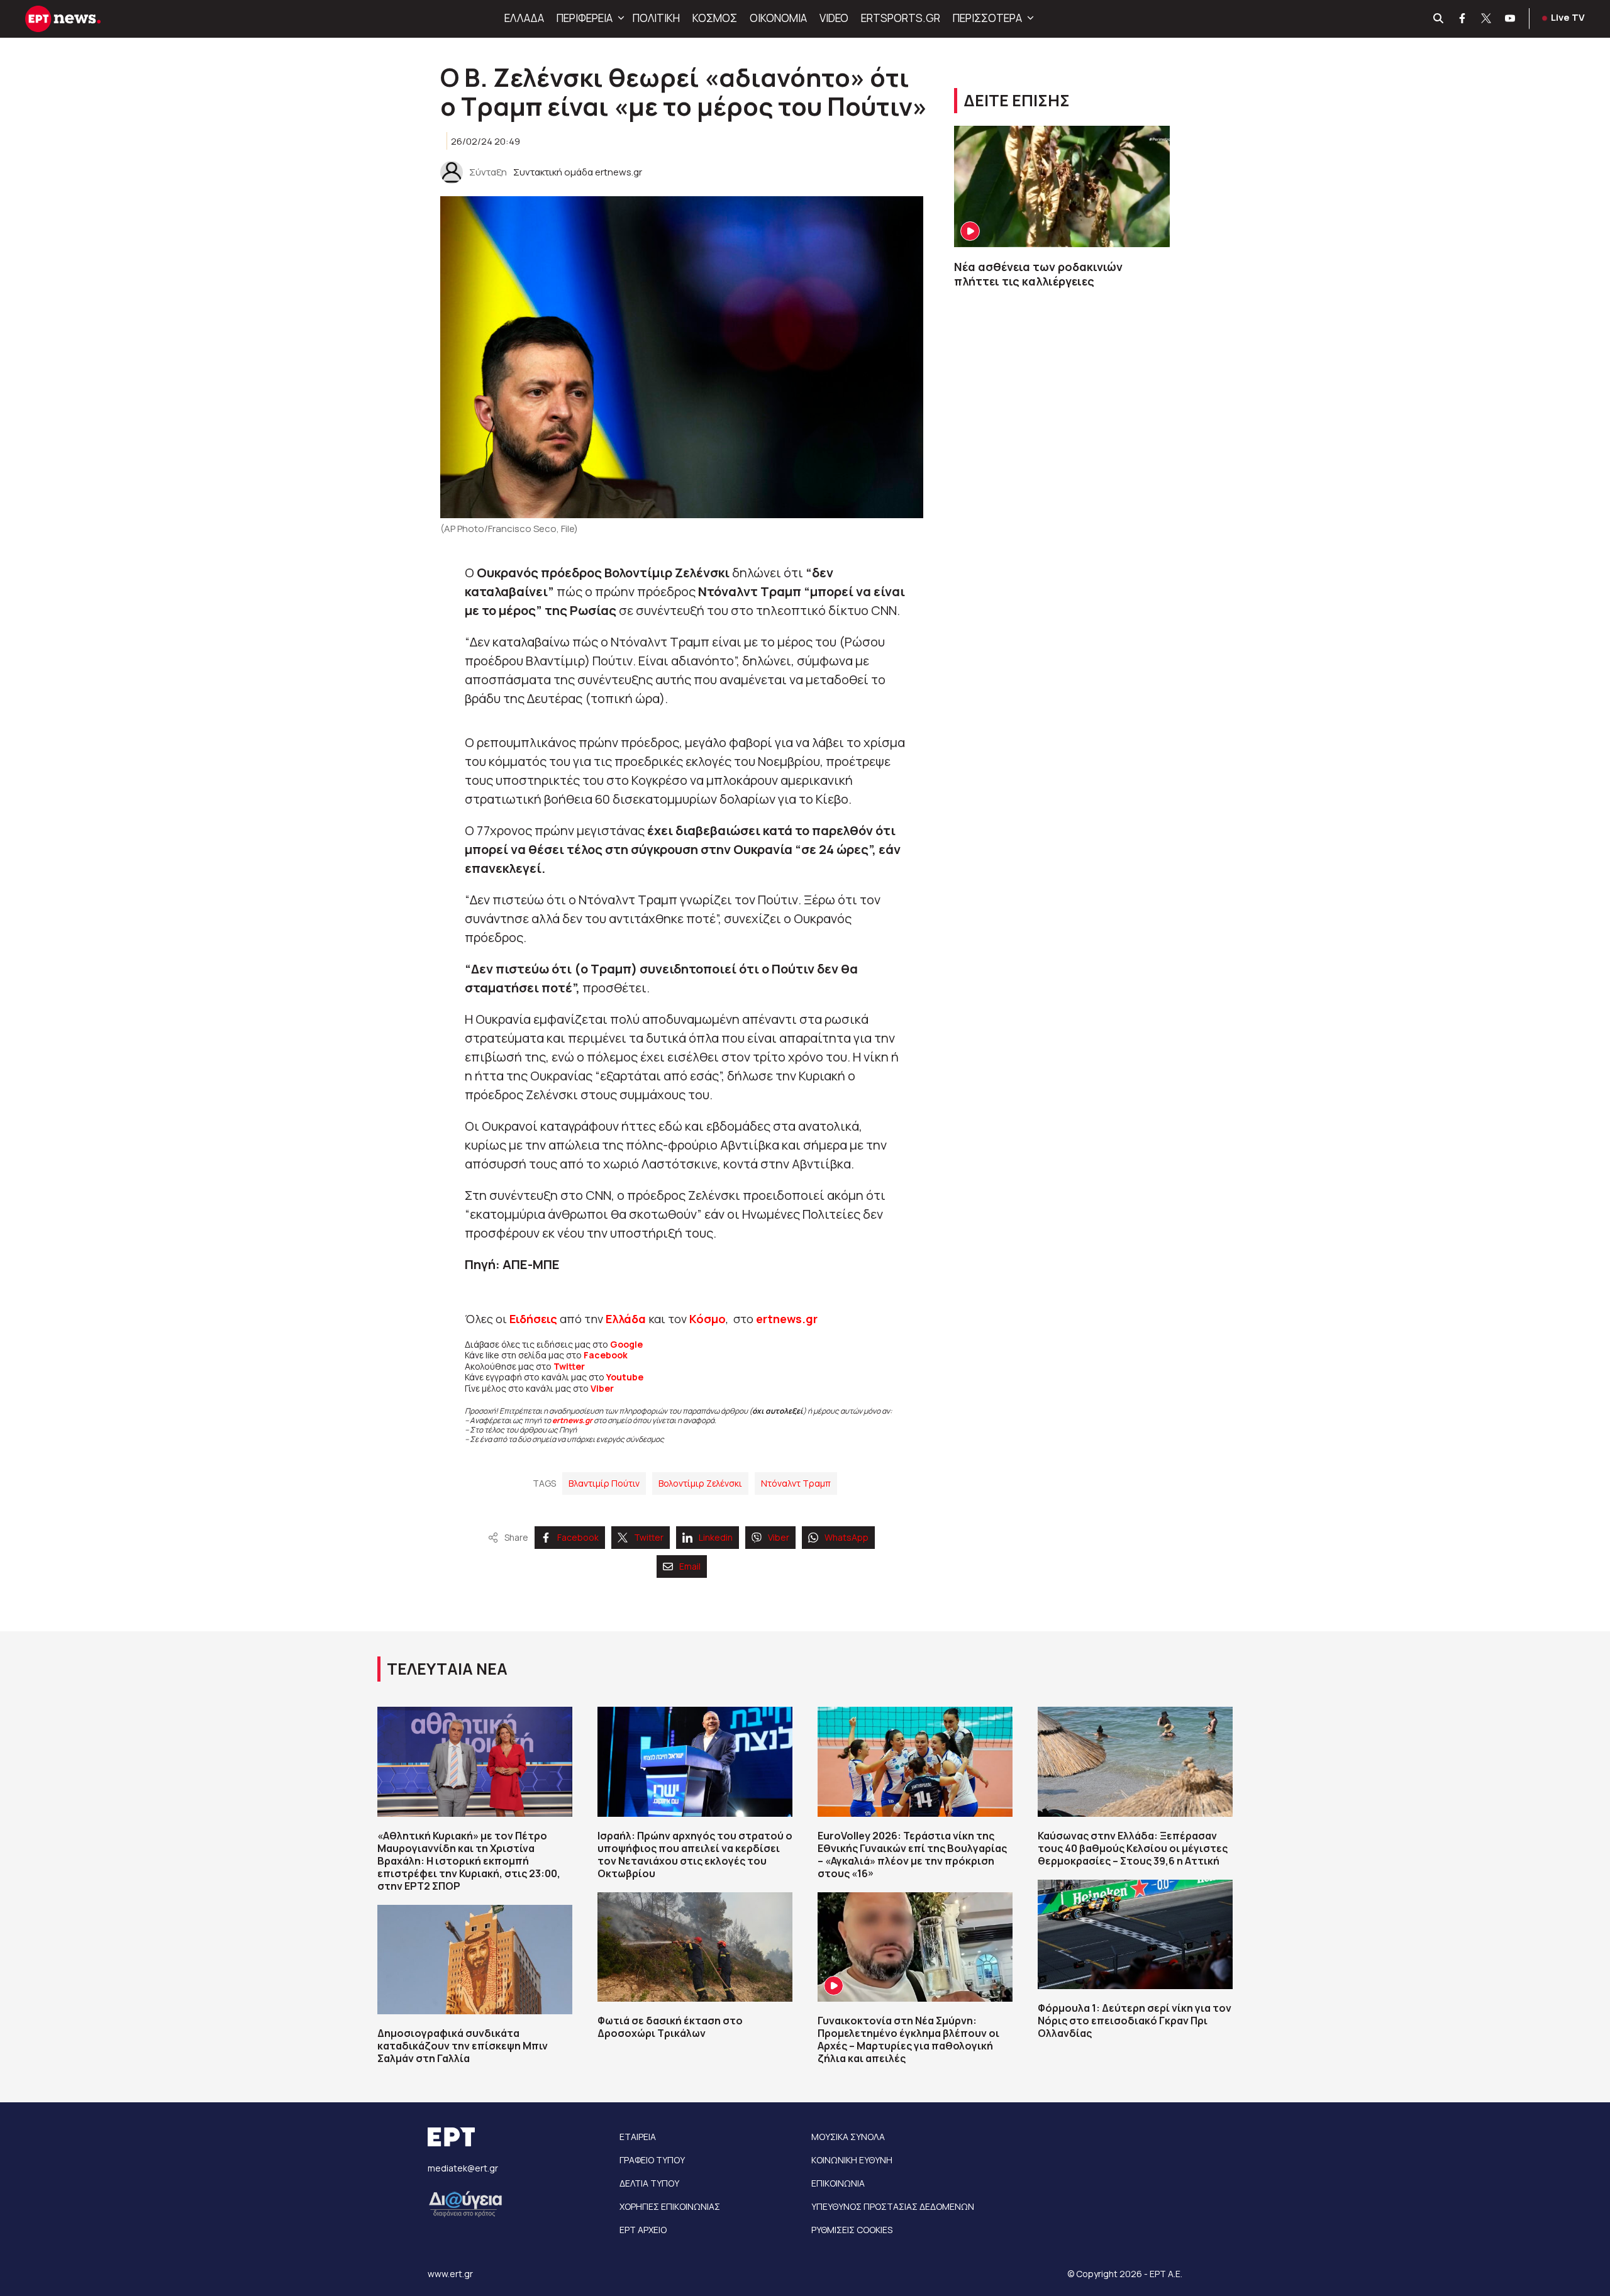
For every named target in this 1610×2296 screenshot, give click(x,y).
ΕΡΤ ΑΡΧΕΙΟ (643, 2230)
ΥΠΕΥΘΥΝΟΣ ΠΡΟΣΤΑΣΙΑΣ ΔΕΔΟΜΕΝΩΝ (893, 2206)
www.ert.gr (450, 2274)
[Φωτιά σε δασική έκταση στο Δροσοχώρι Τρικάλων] (695, 1947)
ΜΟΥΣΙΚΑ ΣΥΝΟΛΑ (848, 2137)
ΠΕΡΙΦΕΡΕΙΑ (585, 18)
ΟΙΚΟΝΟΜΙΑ (778, 18)
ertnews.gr (572, 1420)
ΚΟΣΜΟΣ (715, 18)
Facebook (606, 1355)
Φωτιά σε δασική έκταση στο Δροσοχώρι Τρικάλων (670, 2027)
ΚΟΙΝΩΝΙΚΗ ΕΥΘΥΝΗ (852, 2160)
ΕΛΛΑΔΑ (524, 18)
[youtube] (1511, 19)
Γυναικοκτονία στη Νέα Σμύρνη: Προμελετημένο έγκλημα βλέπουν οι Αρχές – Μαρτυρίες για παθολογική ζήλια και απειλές (908, 2039)
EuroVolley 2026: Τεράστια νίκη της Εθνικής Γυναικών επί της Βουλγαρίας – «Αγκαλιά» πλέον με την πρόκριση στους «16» (912, 1855)
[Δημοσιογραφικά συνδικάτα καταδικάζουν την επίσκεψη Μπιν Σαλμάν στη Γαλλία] (475, 1960)
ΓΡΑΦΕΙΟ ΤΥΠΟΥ (652, 2160)
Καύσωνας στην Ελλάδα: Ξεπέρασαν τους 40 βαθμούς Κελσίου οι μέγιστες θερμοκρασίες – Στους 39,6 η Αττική (1133, 1848)
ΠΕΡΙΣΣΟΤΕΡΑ (987, 18)
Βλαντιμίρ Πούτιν (604, 1483)
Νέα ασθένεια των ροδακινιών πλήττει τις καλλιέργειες (1040, 274)
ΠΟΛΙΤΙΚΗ (656, 18)
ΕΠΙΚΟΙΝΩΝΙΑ (838, 2183)
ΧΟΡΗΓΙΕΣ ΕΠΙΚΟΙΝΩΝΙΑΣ (670, 2206)
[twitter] (1487, 19)
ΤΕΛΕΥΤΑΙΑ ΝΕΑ (447, 1669)
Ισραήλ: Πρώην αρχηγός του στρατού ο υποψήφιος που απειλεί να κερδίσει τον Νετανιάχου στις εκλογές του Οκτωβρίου (695, 1855)
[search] (1439, 19)
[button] (619, 18)
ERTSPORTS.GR (901, 18)
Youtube (625, 1377)
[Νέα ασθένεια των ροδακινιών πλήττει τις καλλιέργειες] (1062, 186)
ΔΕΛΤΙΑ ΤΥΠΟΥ (649, 2183)
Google (626, 1344)
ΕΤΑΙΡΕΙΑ (638, 2137)
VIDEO (834, 18)
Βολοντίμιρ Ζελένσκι (700, 1483)
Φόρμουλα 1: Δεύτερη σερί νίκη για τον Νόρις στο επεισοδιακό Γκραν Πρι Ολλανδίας (1135, 2021)
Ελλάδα (626, 1319)
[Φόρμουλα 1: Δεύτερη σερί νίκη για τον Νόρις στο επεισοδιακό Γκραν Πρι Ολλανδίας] (1135, 1934)
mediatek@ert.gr (463, 2168)
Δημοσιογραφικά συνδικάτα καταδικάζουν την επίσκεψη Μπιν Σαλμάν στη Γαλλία (463, 2046)
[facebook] (1463, 19)
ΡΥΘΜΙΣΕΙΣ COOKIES (852, 2230)
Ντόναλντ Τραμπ (796, 1483)
